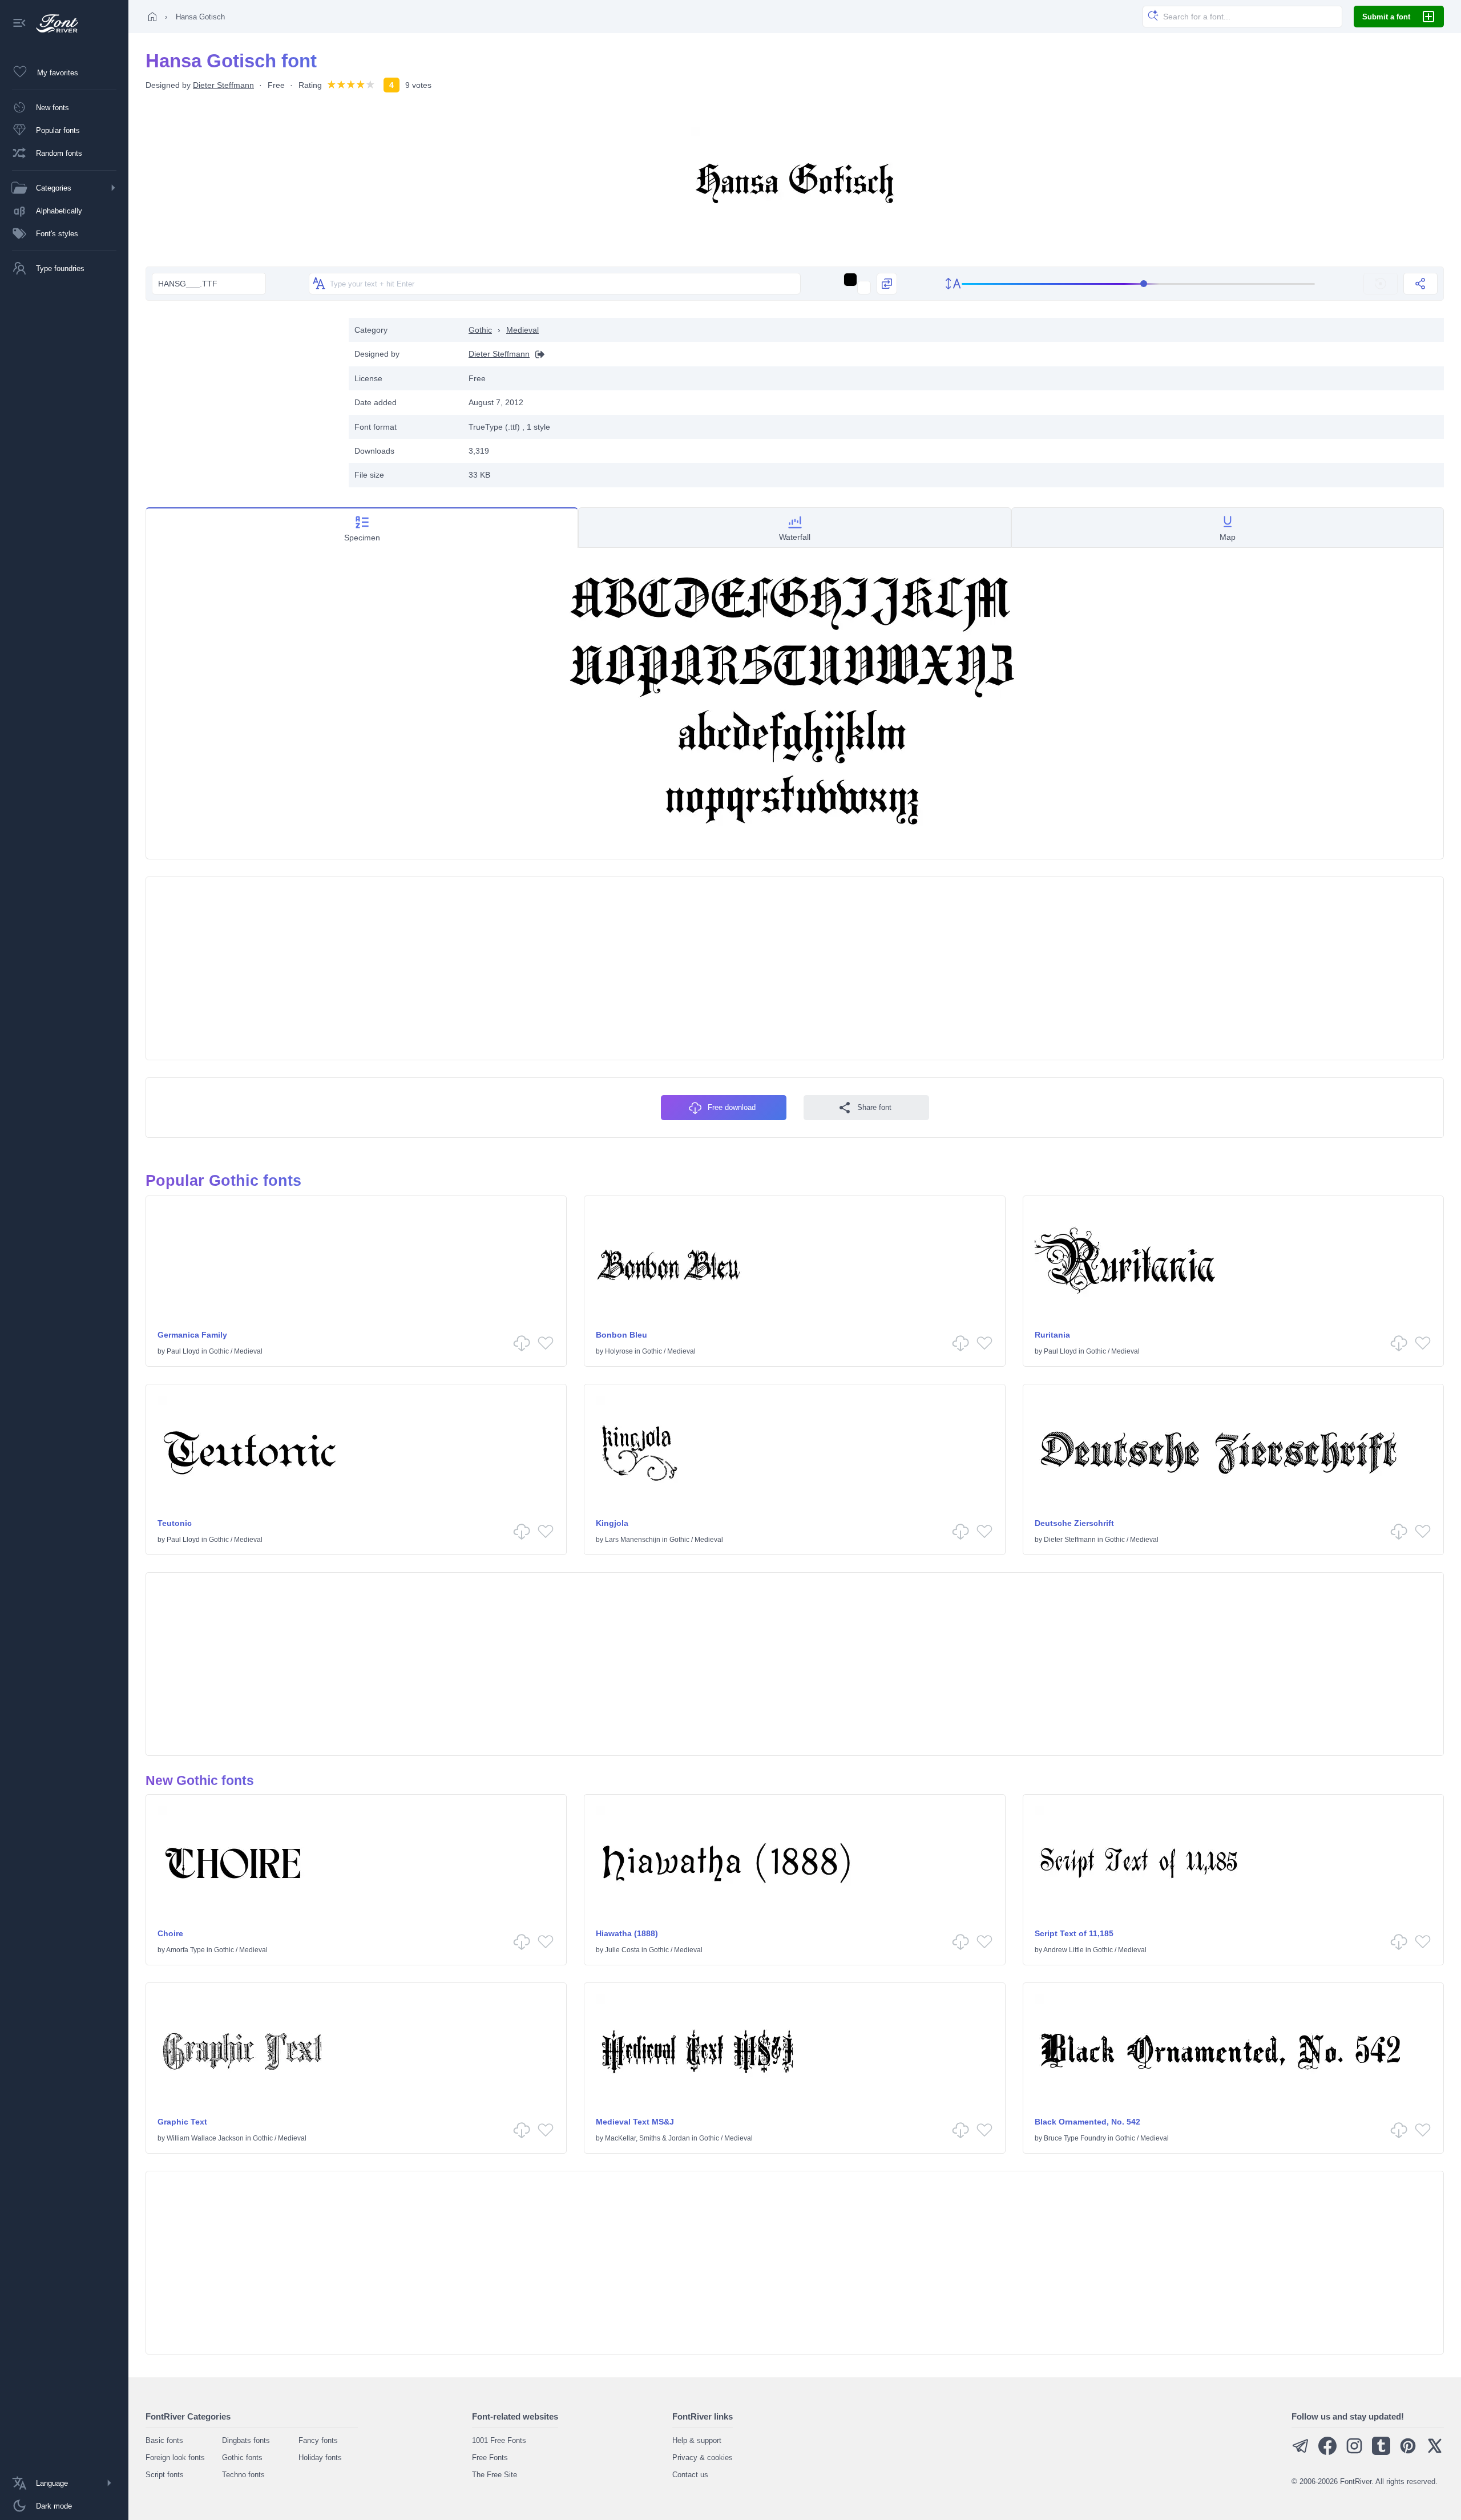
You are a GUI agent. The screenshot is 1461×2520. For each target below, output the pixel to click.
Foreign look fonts (175, 2458)
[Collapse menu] (19, 24)
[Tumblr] (1381, 2452)
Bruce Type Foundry (1075, 2138)
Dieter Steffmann (223, 85)
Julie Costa (622, 1950)
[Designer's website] (537, 354)
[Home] (152, 17)
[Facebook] (1327, 2452)
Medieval (522, 330)
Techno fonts (243, 2475)
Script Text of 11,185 (1074, 1933)
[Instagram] (1354, 2452)
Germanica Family (192, 1335)
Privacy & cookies (703, 2458)
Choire (170, 1933)
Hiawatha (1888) (627, 1933)
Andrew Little (1064, 1950)
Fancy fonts (318, 2440)
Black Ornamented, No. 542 (1087, 2122)
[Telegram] (1301, 2452)
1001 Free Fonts (499, 2440)
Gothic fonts (242, 2458)
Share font (874, 1107)
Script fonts (165, 2475)
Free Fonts (490, 2458)
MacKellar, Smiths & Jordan (647, 2138)
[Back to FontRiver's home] (53, 23)
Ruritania (1052, 1335)
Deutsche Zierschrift (1074, 1523)
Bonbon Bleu (621, 1335)
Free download (732, 1107)
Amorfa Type (185, 1950)
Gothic (480, 330)
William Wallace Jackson (205, 2138)
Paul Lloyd (183, 1351)
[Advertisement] (241, 398)
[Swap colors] (887, 284)
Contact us (690, 2475)
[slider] (1139, 284)
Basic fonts (164, 2440)
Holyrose (619, 1351)
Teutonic (175, 1523)
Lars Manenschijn (633, 1540)
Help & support (697, 2440)
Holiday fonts (320, 2458)
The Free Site (495, 2475)
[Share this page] (1420, 284)
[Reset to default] (1381, 284)
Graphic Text (182, 2122)
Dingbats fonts (246, 2440)
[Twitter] (1435, 2452)
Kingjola (612, 1523)
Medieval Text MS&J (635, 2122)
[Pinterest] (1408, 2452)
